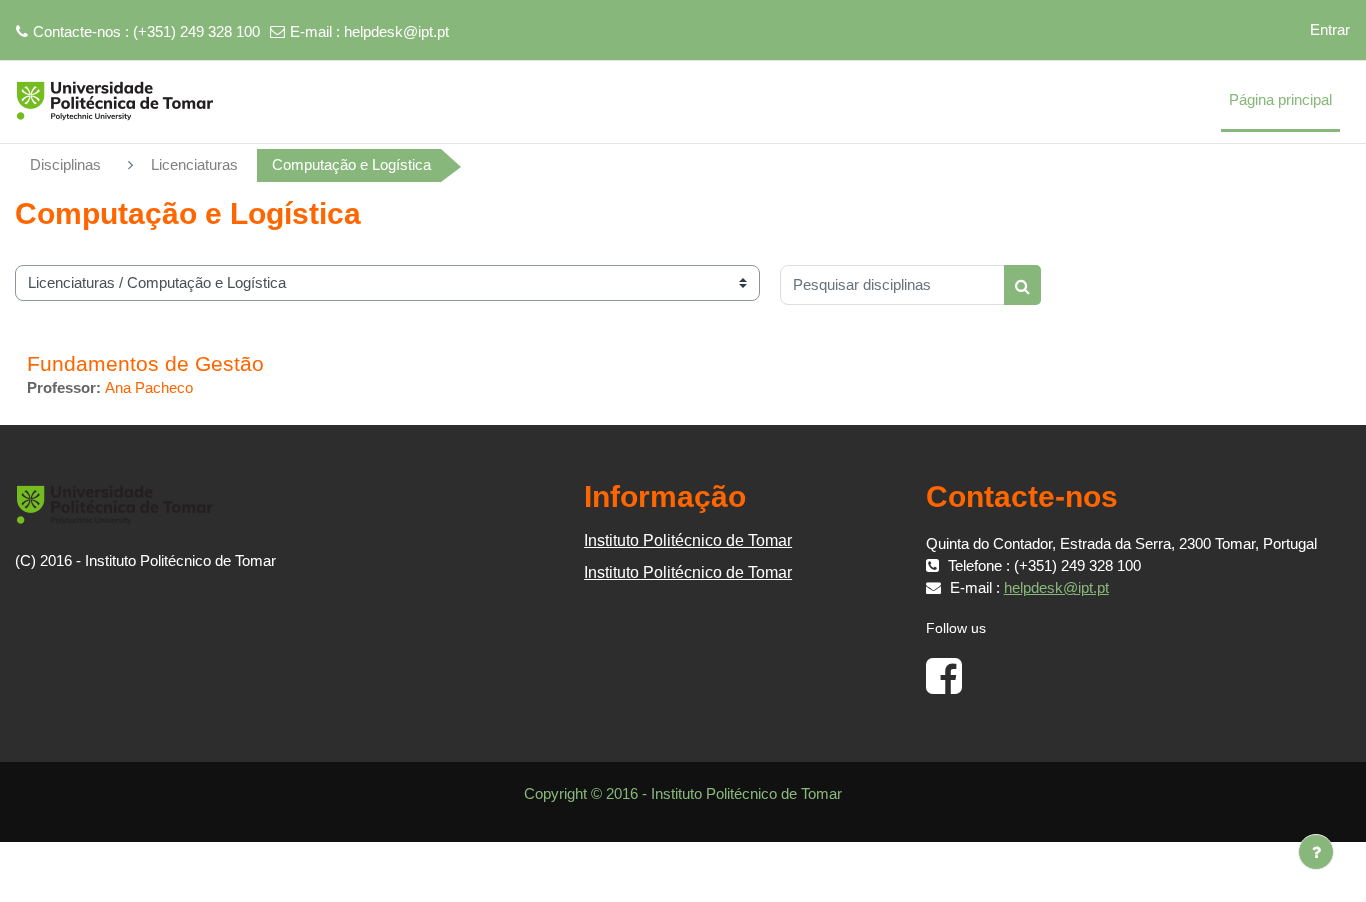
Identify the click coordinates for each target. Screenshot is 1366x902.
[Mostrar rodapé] (1316, 852)
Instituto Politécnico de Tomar (688, 540)
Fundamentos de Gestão (145, 363)
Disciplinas (65, 164)
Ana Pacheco (149, 387)
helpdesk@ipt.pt (396, 31)
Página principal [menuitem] (1280, 99)
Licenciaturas (194, 164)
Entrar (1330, 29)
